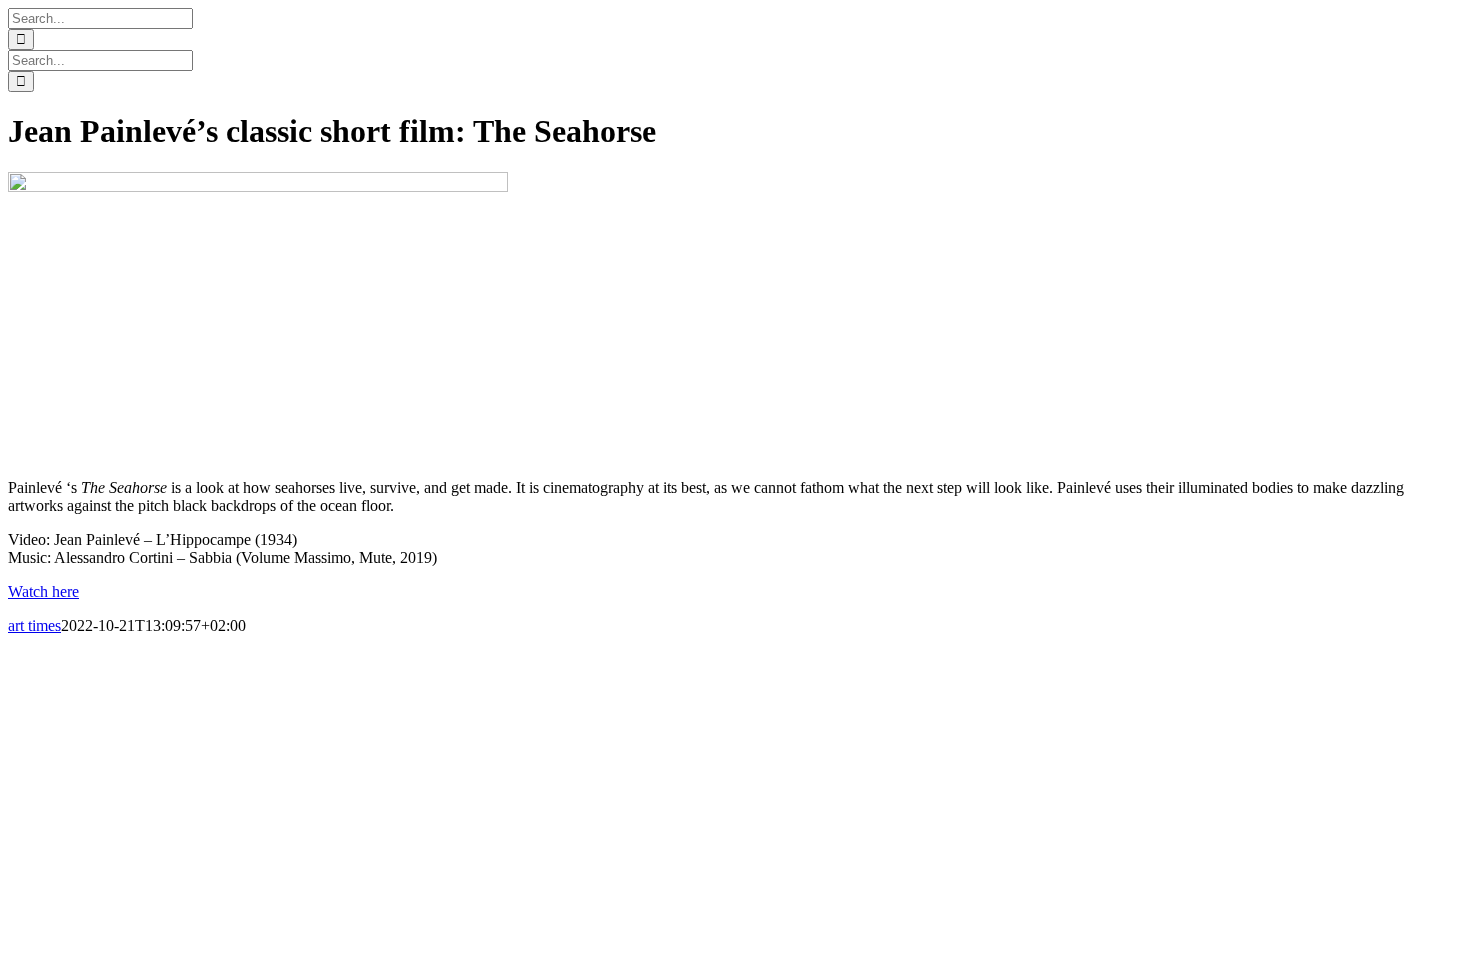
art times (34, 625)
